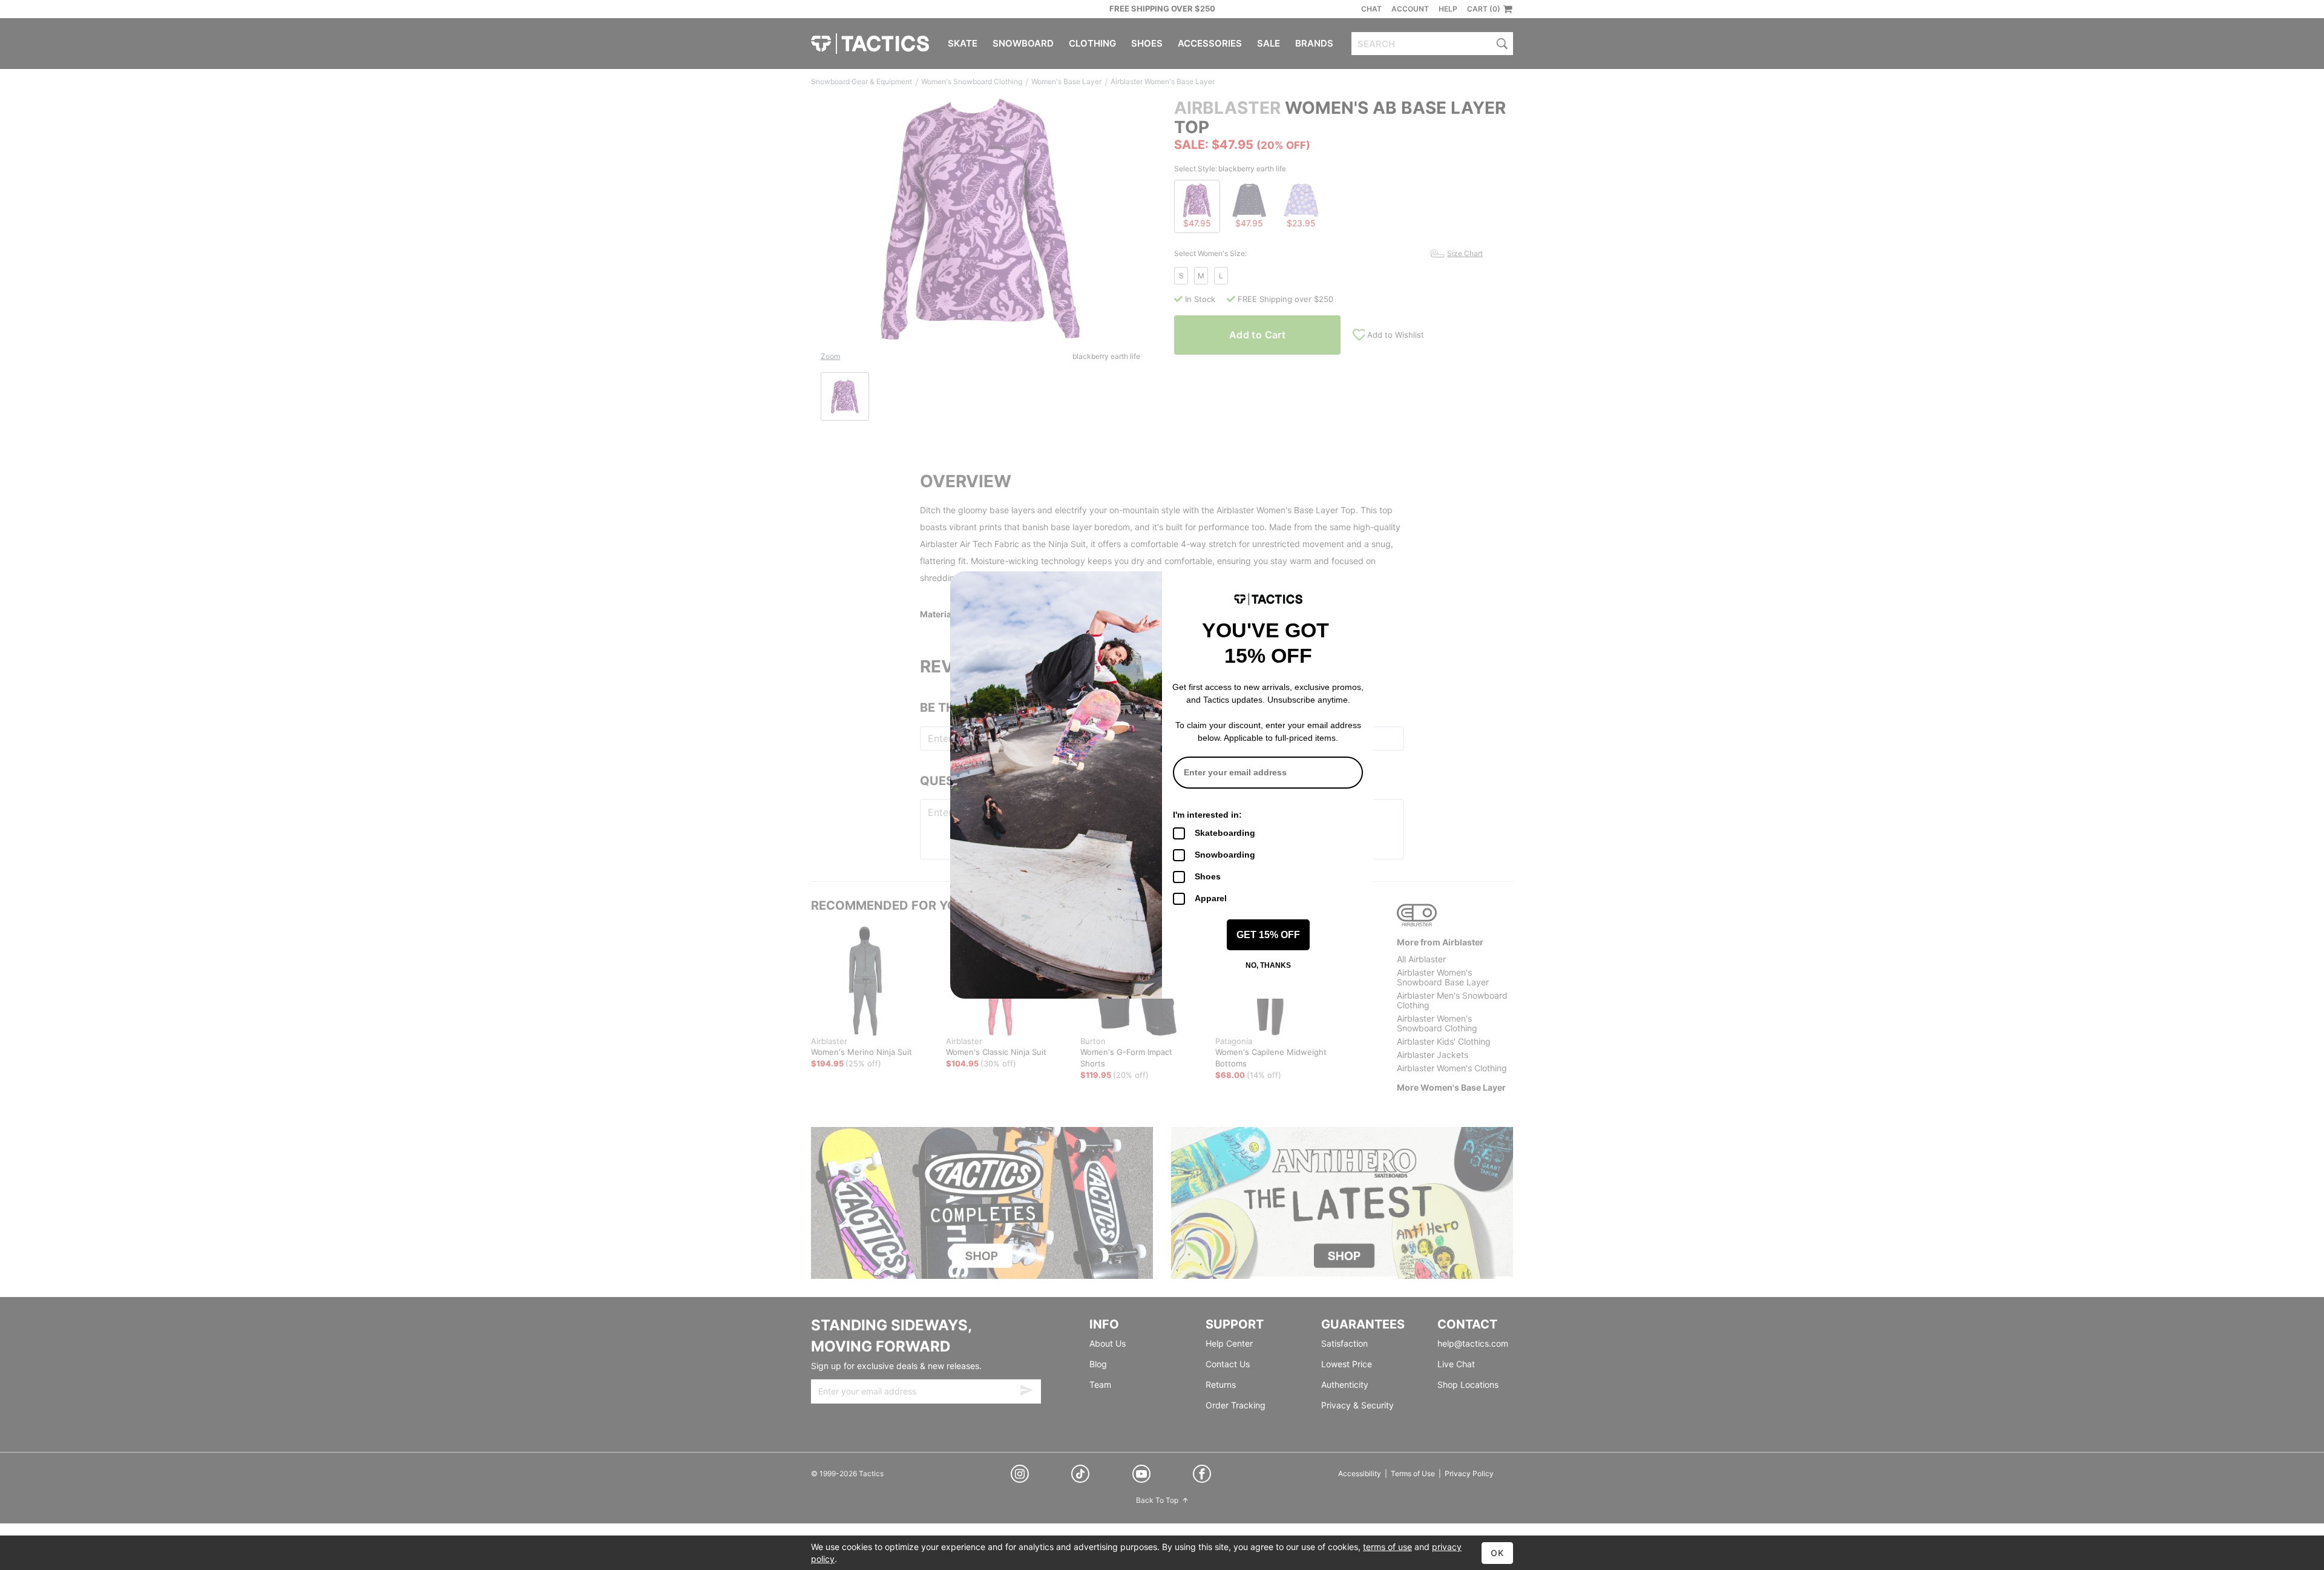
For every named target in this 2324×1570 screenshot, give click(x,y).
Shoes (1208, 876)
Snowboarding (1225, 855)
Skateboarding (1225, 833)
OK (1497, 1553)
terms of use (1387, 1547)
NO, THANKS (1268, 965)
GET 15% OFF (1268, 935)
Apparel (1211, 898)
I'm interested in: (1207, 815)
